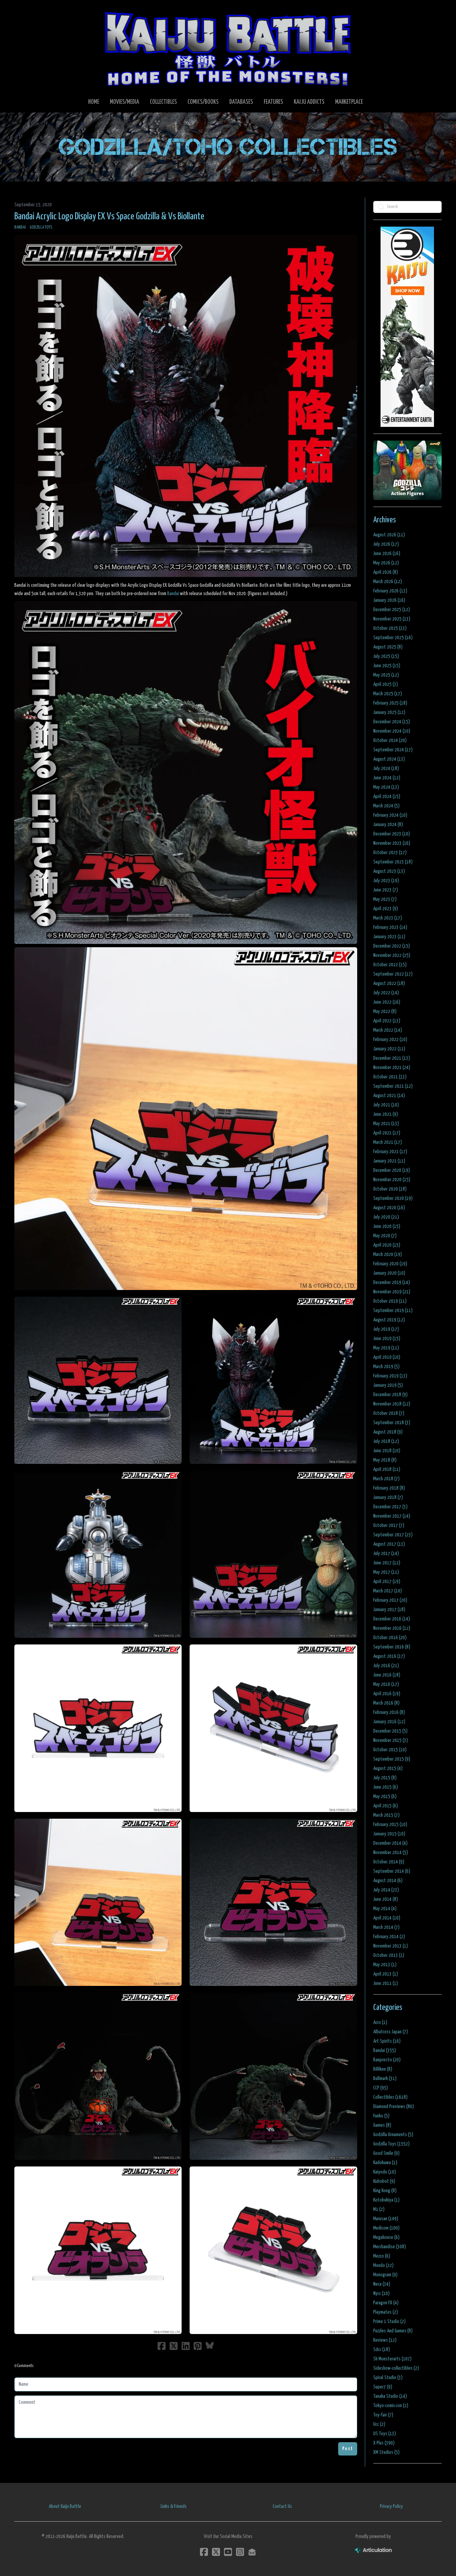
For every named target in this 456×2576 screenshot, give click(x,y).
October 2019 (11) (390, 1301)
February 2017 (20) (390, 1600)
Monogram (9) (385, 2275)
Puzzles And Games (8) (393, 2331)
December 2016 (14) (392, 1619)
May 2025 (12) (386, 675)
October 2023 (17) (390, 853)
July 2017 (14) (386, 1554)
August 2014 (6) (388, 1881)
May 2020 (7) (385, 1236)
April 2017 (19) (387, 1582)
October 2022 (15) (390, 965)
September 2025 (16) (393, 638)
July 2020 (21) (386, 1217)
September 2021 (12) (393, 1086)
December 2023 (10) (392, 834)
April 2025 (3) (386, 684)
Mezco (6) (382, 2256)
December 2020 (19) (392, 1170)
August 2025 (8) (388, 647)
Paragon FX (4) (386, 2303)
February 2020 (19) (390, 1264)
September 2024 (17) (393, 750)
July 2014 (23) (386, 1890)
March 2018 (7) (386, 1479)
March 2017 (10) (388, 1591)
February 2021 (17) (390, 1152)
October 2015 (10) (390, 1750)
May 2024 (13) (386, 787)
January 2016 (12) (389, 1722)
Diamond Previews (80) (394, 2107)
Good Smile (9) (386, 2153)
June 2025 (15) (387, 666)
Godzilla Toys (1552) (391, 2144)
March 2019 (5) (386, 1367)
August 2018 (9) (388, 1432)
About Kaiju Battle (65, 2506)
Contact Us (282, 2506)
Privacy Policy (391, 2506)
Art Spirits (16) (387, 2041)
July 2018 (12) (386, 1441)
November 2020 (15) (392, 1180)
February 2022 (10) (390, 1040)
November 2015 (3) (391, 1740)
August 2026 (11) (389, 535)
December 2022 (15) (392, 946)
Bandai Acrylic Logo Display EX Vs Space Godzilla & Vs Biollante (109, 217)
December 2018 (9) (390, 1395)
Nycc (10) (381, 2293)
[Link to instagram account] (240, 2552)
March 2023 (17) (388, 918)
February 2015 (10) (390, 1825)
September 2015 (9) (392, 1759)
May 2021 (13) (386, 1124)
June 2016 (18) (387, 1675)
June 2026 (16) (387, 554)
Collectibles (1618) (390, 2097)
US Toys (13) (385, 2434)
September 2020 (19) (393, 1198)
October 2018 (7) (389, 1413)
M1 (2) (379, 2209)
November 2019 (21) (392, 1292)
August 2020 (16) (389, 1208)
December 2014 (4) (390, 1843)
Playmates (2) (386, 2312)
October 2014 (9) (389, 1862)
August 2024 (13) (389, 759)
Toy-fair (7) (383, 2415)
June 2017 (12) (387, 1563)
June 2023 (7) (386, 890)
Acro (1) (380, 2022)
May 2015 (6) (385, 1796)
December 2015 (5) (390, 1731)
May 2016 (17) (386, 1684)
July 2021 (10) (386, 1105)
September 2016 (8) (392, 1647)
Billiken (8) (383, 2069)
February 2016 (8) (389, 1712)
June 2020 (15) (387, 1226)
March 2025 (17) (388, 694)
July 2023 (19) (386, 881)
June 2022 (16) (387, 1002)
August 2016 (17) (389, 1656)
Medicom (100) (386, 2228)
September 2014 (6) (392, 1871)
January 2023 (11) (389, 937)
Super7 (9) (383, 2387)
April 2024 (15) (387, 797)
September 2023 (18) (393, 862)
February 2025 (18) (390, 703)
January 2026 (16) (389, 600)
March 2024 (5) (386, 806)
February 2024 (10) (390, 815)
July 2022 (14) (386, 993)
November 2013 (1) (391, 1946)
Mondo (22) (383, 2265)
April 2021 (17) (387, 1133)
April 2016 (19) (387, 1694)
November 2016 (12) (392, 1628)
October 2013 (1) (389, 1955)
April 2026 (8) (386, 572)
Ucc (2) (379, 2424)
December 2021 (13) (392, 1058)
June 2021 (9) (386, 1114)
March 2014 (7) (386, 1927)
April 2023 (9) (386, 909)
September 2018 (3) (392, 1423)
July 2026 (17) (386, 544)
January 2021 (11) (389, 1161)
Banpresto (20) (387, 2060)
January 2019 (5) (388, 1385)
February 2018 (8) (389, 1488)
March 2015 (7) (386, 1815)
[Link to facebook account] (204, 2552)
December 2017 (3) (390, 1507)
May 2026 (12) (386, 563)
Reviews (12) (385, 2340)
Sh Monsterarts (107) (392, 2359)
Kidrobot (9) (384, 2181)
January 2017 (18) (389, 1610)
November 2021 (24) (392, 1068)
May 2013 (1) (385, 1965)
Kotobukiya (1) (386, 2200)
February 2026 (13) (390, 591)
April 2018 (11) (387, 1469)
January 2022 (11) (389, 1049)
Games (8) (382, 2125)
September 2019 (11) (393, 1311)
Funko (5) (381, 2116)
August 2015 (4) (388, 1768)
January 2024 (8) (388, 825)
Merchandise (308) (390, 2247)
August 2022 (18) (389, 983)
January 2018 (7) (388, 1497)
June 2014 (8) (386, 1899)
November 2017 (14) (392, 1516)
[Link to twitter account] (216, 2552)
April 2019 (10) (387, 1357)
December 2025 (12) (392, 610)
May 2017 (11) (386, 1572)
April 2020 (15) (387, 1245)
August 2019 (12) (389, 1320)
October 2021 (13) (390, 1077)
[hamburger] (28, 11)
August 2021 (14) (389, 1096)
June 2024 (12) (387, 778)
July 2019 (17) (386, 1329)
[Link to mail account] (252, 2552)
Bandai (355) (385, 2050)
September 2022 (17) (393, 974)
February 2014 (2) (389, 1937)
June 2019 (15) (387, 1339)
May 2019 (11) (386, 1348)
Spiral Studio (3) (388, 2378)
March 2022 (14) (388, 1030)
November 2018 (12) (392, 1404)
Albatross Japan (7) (391, 2032)
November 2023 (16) (392, 843)
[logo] (228, 49)
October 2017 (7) (389, 1525)
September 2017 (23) (393, 1535)
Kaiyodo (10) (385, 2172)
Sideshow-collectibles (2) (396, 2368)
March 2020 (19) (388, 1254)
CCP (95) (381, 2088)
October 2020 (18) (390, 1189)
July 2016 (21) (386, 1666)
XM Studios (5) (386, 2452)
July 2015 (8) (385, 1778)
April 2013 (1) (386, 1974)
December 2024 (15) (392, 722)
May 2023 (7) (385, 899)
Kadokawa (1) (385, 2163)
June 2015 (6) (386, 1787)
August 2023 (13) (389, 871)
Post (348, 2449)
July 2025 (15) (386, 656)
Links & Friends (174, 2506)
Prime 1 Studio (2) (389, 2322)
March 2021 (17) (388, 1142)
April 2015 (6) (386, 1806)
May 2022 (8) (385, 1011)
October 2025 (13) (390, 628)
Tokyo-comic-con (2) (391, 2406)
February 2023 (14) (390, 927)
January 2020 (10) (389, 1273)
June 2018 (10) (387, 1451)
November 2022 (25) (392, 955)
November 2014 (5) (391, 1853)
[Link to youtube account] (228, 2552)
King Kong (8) (385, 2191)
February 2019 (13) (390, 1376)
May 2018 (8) (385, 1460)
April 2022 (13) (387, 1021)
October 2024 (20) (390, 740)
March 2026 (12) (388, 582)
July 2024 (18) (386, 768)
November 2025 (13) (392, 619)
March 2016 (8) (386, 1703)
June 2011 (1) (386, 1983)
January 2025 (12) (389, 712)
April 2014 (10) (387, 1918)
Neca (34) (382, 2284)
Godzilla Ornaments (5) (393, 2135)
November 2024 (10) (392, 731)
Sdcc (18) (382, 2350)
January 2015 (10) (389, 1834)
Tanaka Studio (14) (390, 2396)
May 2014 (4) (385, 1909)
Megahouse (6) (386, 2237)
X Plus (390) (384, 2443)
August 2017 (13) (389, 1544)
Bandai (20, 227)
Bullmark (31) (385, 2079)
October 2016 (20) (390, 1638)
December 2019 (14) (392, 1282)
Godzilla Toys (41, 227)
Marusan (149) (386, 2219)
